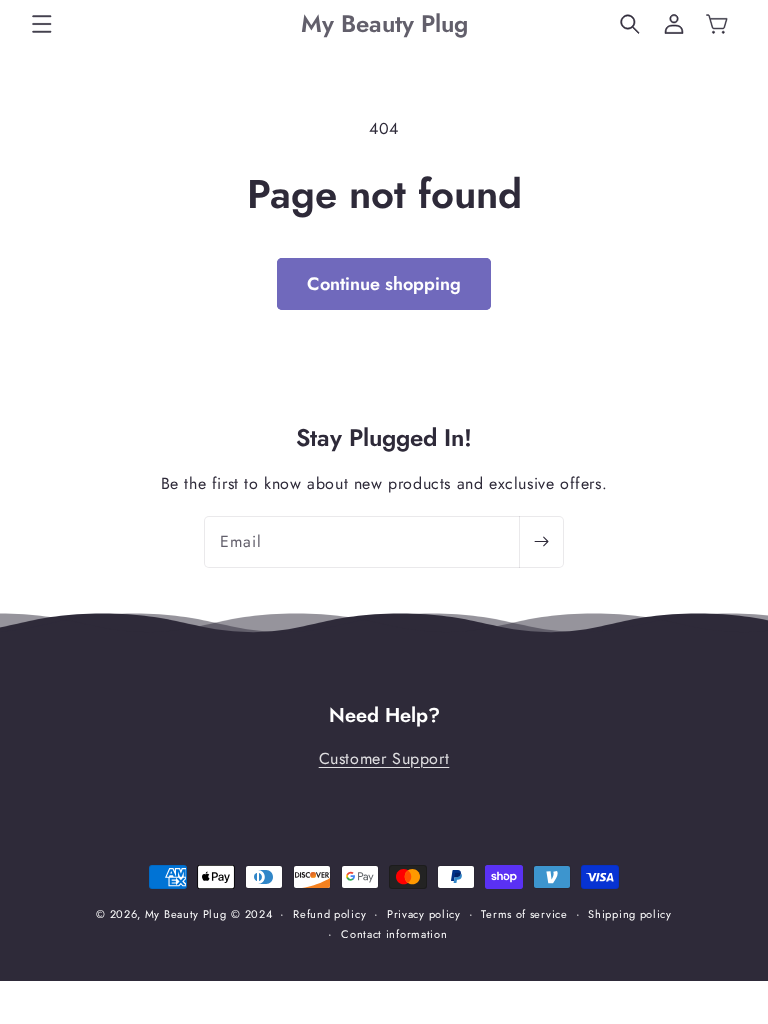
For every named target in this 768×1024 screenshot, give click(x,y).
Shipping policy (630, 914)
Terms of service (524, 914)
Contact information (394, 934)
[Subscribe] (541, 542)
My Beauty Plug (186, 914)
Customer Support (384, 758)
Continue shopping (384, 284)
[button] (42, 24)
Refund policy (329, 914)
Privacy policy (424, 914)
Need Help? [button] (384, 716)
